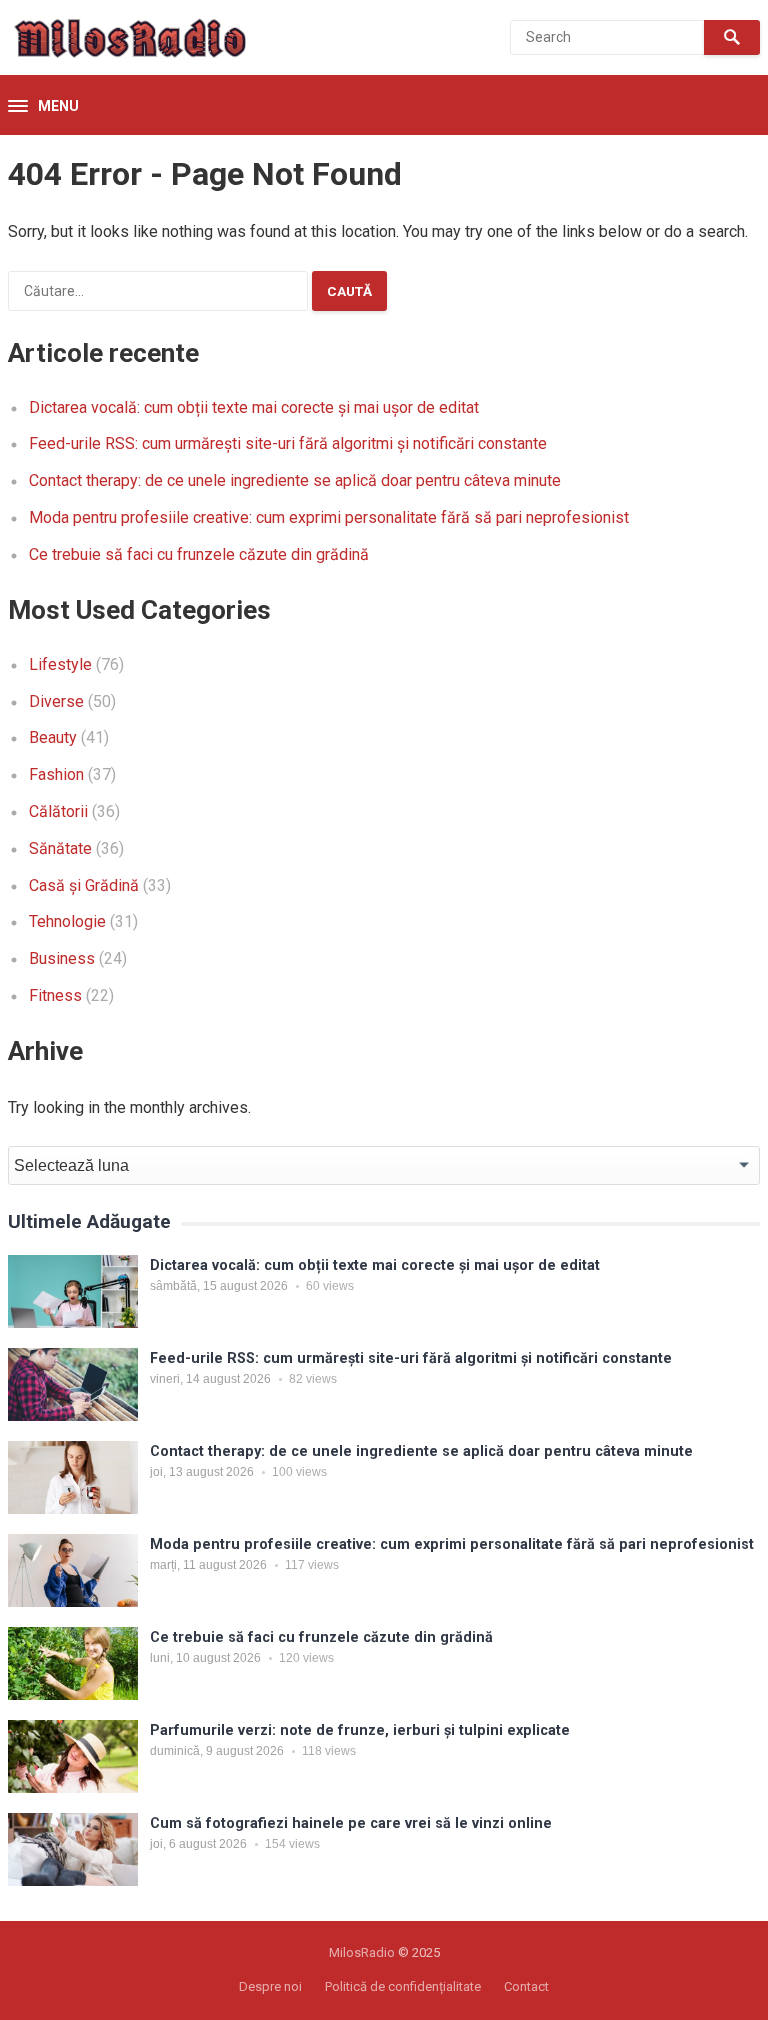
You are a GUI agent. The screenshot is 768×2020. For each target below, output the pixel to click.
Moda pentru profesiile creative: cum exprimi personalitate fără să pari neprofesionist (329, 517)
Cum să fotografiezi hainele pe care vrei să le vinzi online (351, 1823)
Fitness (55, 995)
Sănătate (60, 848)
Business (62, 958)
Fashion (56, 774)
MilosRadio (362, 1952)
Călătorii (58, 811)
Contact (526, 1986)
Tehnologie (67, 921)
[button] (43, 107)
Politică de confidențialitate (403, 1986)
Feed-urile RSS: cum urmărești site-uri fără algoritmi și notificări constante (288, 443)
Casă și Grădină (84, 885)
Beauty (53, 737)
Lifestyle (60, 664)
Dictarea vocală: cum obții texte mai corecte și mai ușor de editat (254, 407)
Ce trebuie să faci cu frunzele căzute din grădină (199, 554)
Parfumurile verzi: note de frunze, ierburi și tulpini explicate (360, 1730)
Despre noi (270, 1986)
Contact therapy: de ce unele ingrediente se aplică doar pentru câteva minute (295, 480)
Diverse (56, 701)
